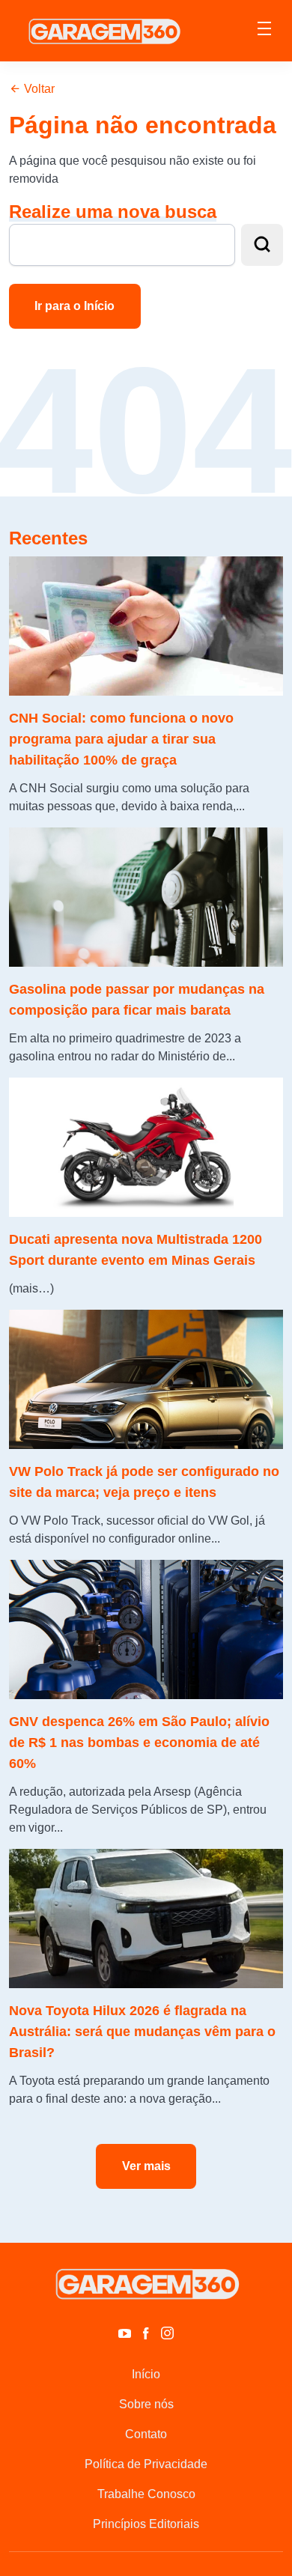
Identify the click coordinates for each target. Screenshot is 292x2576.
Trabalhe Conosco (146, 2494)
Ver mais (146, 2166)
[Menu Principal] (264, 31)
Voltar (38, 89)
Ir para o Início (74, 306)
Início (146, 2374)
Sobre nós (146, 2404)
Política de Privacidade (146, 2464)
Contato (146, 2434)
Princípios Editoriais (146, 2524)
